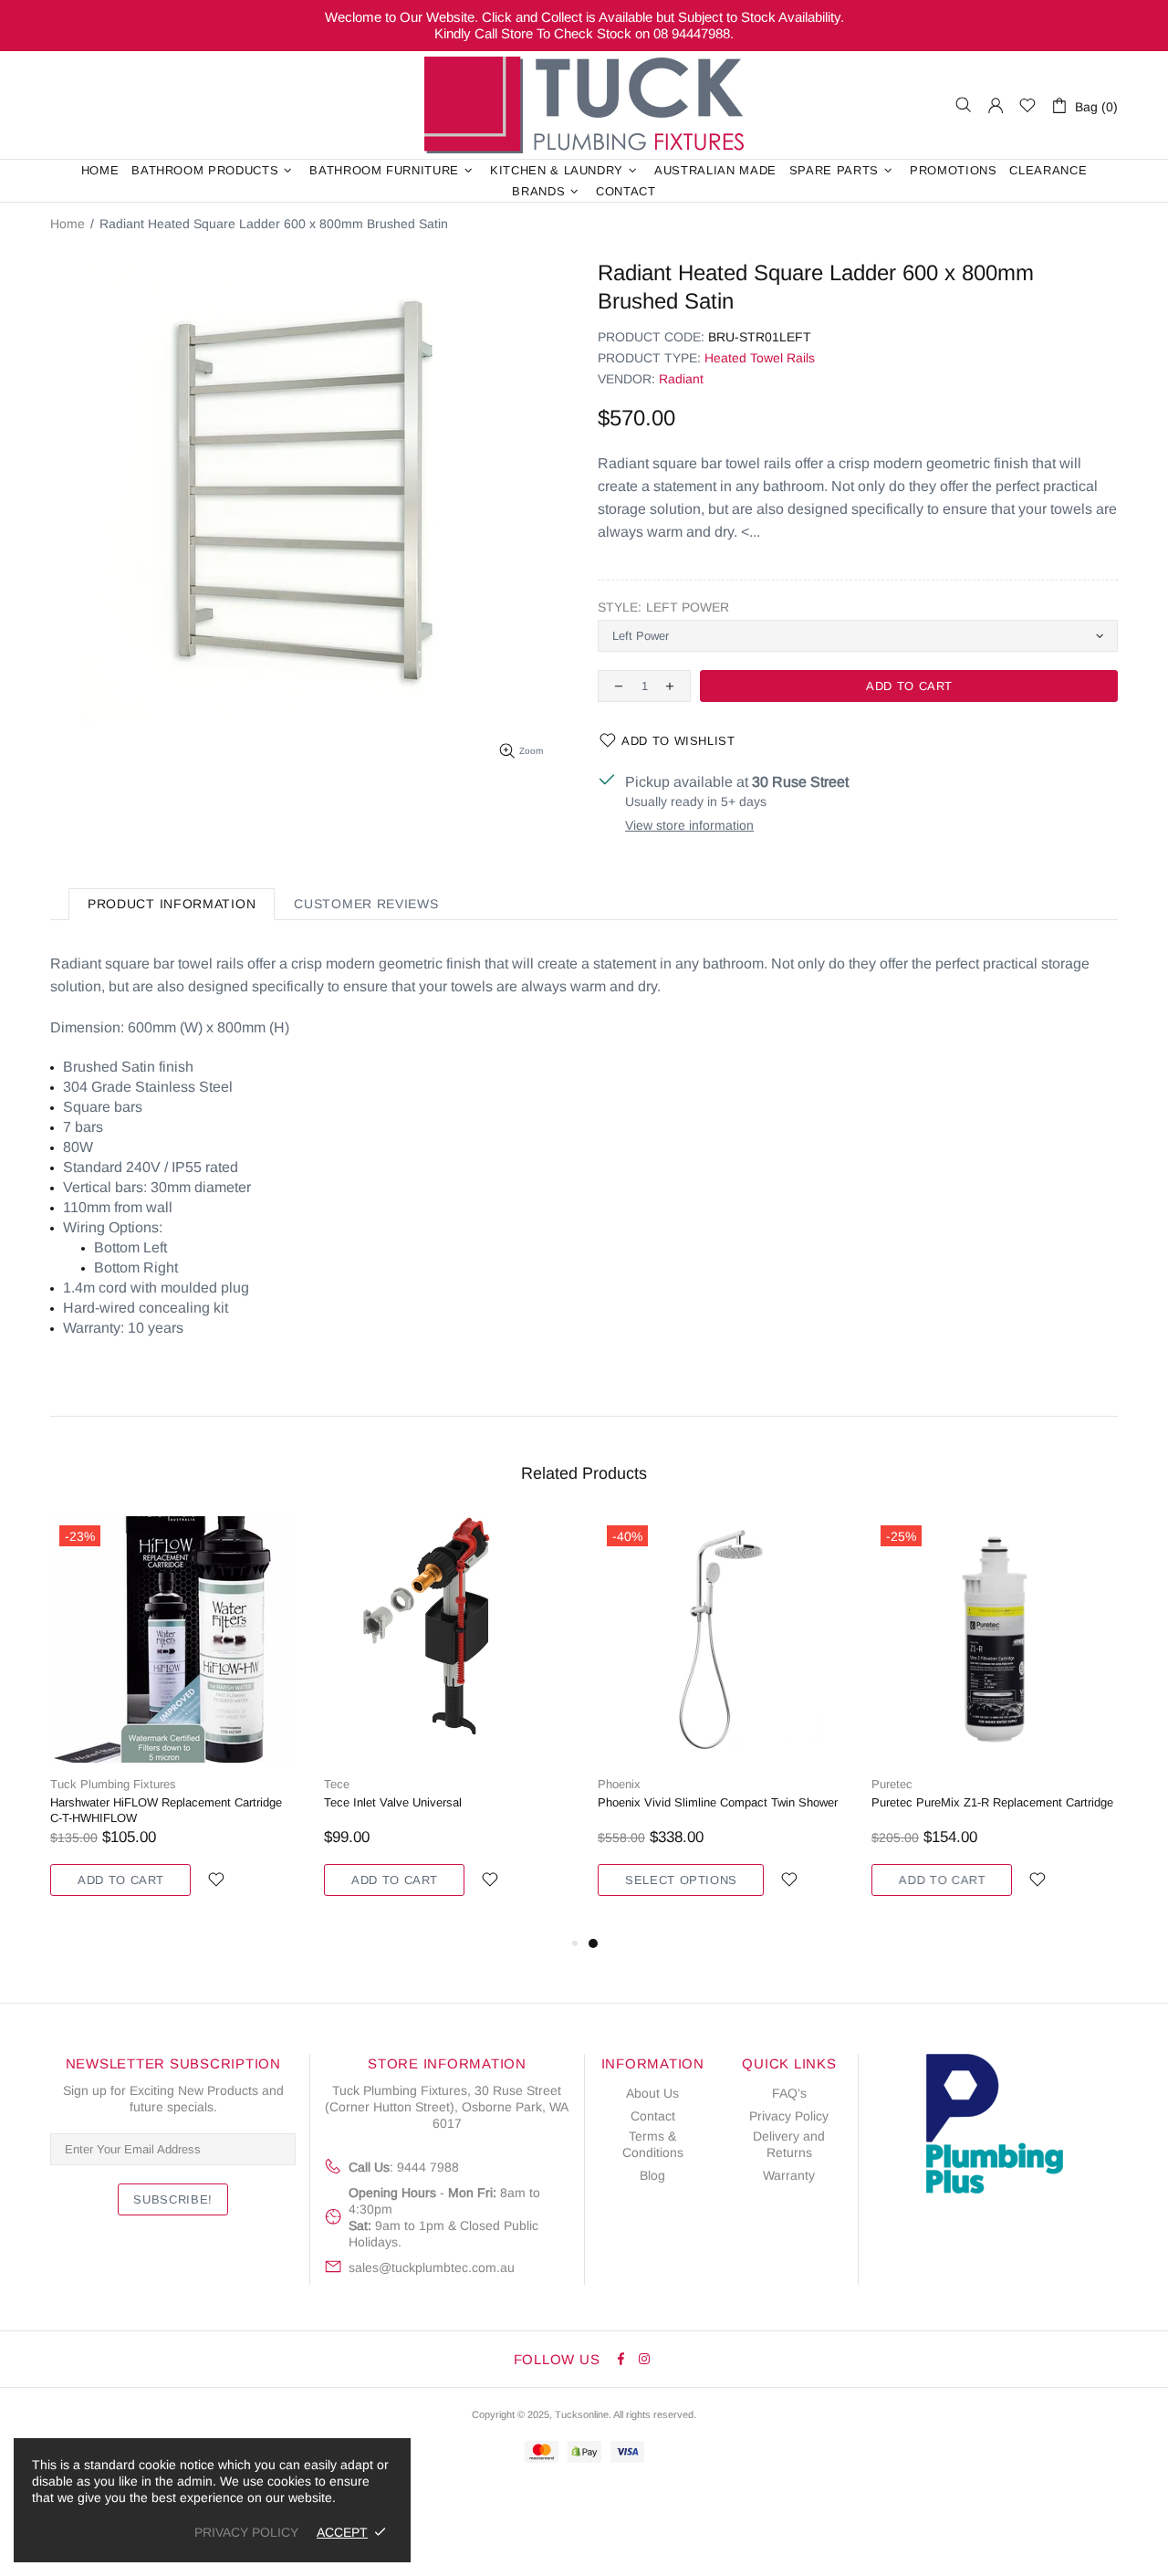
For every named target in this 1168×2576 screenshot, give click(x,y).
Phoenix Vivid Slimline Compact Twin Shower (718, 1802)
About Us (652, 2093)
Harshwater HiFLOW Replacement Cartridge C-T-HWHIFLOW (166, 1810)
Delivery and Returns (789, 2144)
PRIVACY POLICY (246, 2532)
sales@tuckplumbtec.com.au (432, 2267)
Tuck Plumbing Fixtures (584, 105)
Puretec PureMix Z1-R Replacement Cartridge (992, 1802)
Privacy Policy (789, 2116)
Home (68, 224)
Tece (337, 1784)
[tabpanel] (721, 1724)
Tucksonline (582, 2414)
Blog (652, 2175)
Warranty (789, 2175)
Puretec (892, 1784)
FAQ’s (789, 2093)
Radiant (681, 379)
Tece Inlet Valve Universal (393, 1802)
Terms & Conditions (653, 2144)
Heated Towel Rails (760, 358)
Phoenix (619, 1784)
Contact (653, 2116)
